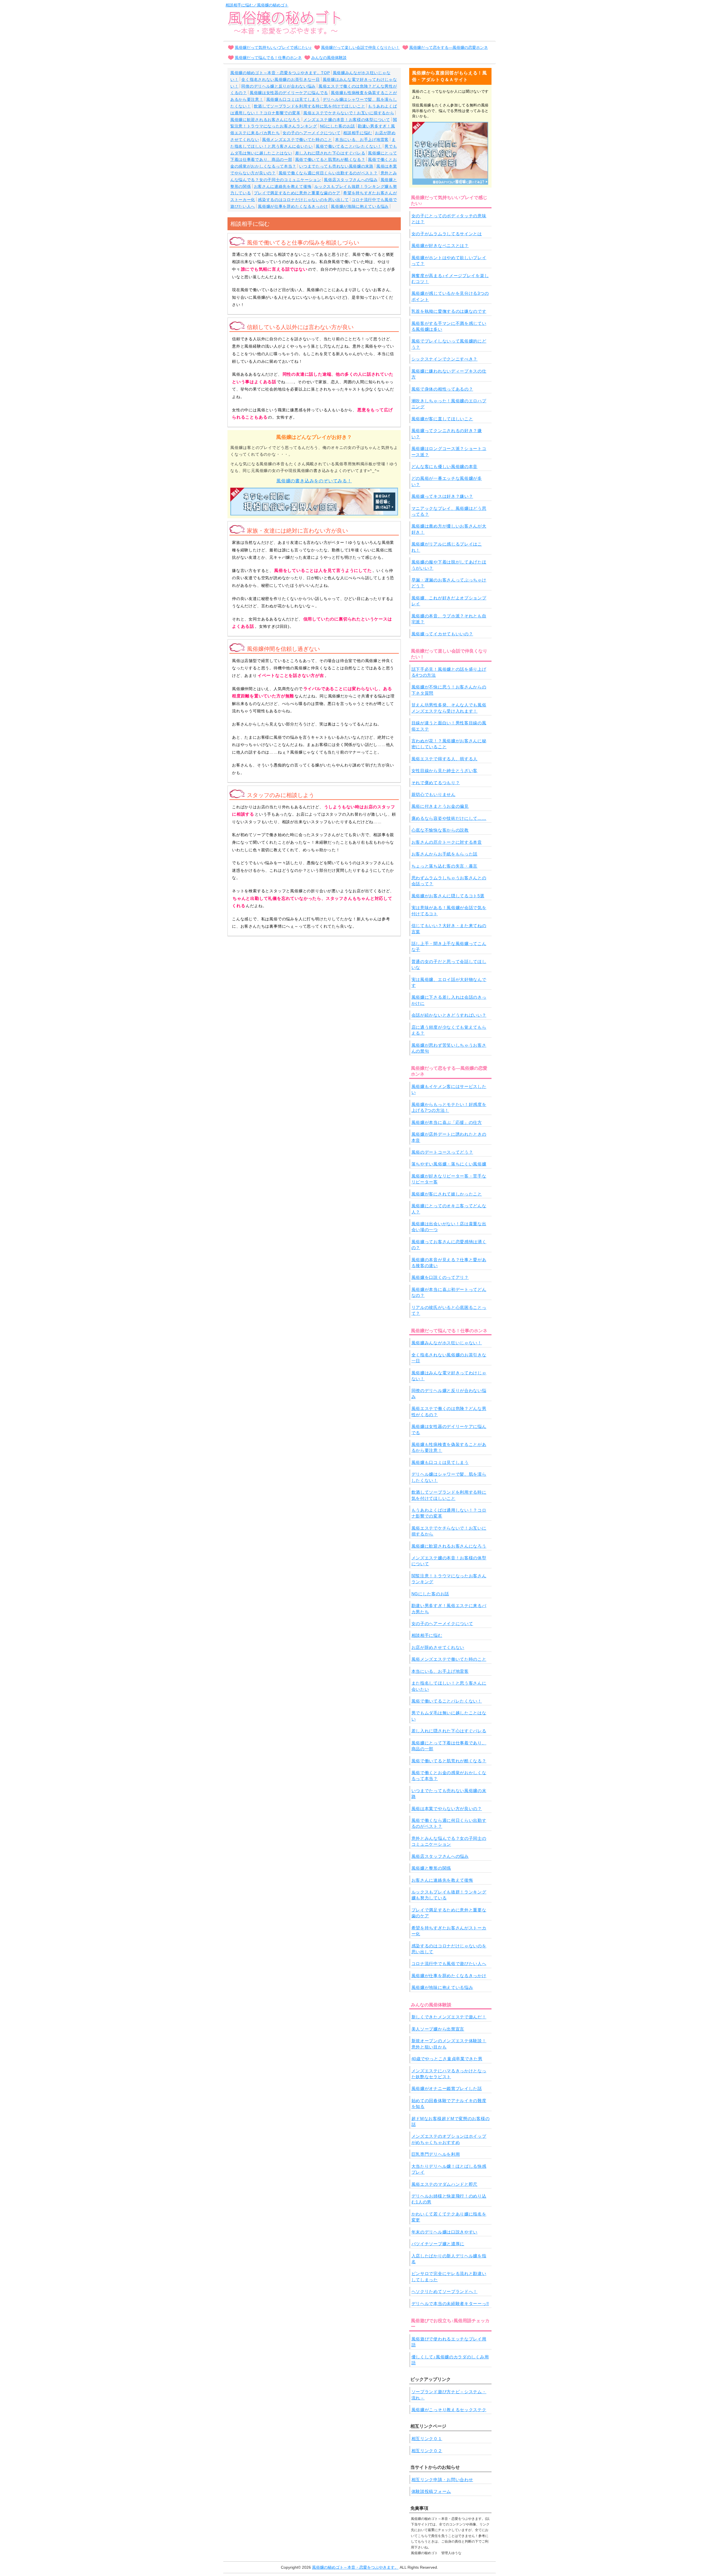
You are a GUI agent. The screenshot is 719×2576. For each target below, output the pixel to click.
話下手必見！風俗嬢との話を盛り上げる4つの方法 (449, 672)
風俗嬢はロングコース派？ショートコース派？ (449, 451)
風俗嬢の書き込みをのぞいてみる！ (314, 481)
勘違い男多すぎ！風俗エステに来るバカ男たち (449, 1608)
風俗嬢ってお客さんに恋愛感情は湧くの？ (449, 1245)
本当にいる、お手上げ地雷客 (362, 140)
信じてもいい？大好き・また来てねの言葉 (449, 928)
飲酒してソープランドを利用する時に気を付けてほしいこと (310, 106)
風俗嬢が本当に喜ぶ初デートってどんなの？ (449, 1292)
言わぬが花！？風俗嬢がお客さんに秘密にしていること (449, 744)
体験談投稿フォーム (431, 2491)
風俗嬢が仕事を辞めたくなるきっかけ (293, 206)
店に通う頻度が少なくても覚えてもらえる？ (449, 1030)
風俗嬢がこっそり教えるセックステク (449, 2410)
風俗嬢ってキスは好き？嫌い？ (442, 496)
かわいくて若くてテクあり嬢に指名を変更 (449, 2217)
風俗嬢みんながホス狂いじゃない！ (447, 1343)
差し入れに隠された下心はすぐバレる (330, 153)
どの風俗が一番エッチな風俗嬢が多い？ (447, 481)
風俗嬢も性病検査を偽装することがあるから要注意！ (449, 1447)
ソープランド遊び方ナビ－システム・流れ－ (449, 2395)
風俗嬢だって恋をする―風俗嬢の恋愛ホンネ (449, 47)
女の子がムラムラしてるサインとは (447, 234)
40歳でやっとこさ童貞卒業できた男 (447, 2059)
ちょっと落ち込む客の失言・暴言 (445, 866)
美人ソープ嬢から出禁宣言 (438, 2029)
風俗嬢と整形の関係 (431, 1868)
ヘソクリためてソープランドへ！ (445, 2291)
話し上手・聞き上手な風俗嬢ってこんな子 (449, 946)
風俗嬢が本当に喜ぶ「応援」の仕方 (447, 1122)
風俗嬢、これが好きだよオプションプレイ (449, 601)
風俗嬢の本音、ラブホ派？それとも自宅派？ (449, 619)
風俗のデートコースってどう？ (442, 1152)
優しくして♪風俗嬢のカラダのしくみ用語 (450, 2360)
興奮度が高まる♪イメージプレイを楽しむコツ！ (450, 279)
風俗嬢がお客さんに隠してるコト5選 (448, 896)
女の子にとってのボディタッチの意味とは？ (449, 219)
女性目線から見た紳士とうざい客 (445, 771)
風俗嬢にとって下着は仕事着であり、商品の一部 (449, 1746)
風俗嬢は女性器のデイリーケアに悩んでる (289, 93)
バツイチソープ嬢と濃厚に (438, 2244)
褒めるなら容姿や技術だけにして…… (449, 818)
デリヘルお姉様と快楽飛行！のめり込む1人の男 (449, 2199)
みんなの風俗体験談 (329, 58)
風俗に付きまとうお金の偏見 (440, 806)
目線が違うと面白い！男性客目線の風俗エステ (449, 726)
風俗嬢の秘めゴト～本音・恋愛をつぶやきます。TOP (280, 73)
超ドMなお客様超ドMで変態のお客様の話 (451, 2121)
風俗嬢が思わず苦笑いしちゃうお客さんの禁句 (449, 1048)
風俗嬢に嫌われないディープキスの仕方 (449, 374)
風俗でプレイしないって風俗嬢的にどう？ (449, 344)
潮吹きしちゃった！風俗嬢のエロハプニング (449, 404)
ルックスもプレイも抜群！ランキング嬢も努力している (449, 1895)
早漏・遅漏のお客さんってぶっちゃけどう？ (449, 583)
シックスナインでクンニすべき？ (445, 359)
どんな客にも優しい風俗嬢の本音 (445, 466)
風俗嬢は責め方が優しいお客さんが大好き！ (449, 529)
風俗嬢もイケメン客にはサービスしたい (449, 1089)
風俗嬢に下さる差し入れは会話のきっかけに (449, 1000)
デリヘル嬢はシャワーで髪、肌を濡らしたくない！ (449, 1477)
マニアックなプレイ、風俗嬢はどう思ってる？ (449, 511)
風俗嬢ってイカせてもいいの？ (442, 634)
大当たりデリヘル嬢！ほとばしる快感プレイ (449, 2169)
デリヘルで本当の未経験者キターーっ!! (450, 2304)
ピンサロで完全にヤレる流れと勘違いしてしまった (449, 2276)
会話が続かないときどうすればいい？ (449, 1015)
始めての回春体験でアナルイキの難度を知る (449, 2103)
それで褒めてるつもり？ (436, 783)
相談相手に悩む (358, 133)
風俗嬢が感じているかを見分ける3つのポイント (450, 296)
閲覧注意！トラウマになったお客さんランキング (449, 1579)
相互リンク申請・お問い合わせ (442, 2480)
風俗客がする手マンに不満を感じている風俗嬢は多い (449, 326)
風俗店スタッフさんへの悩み (351, 180)
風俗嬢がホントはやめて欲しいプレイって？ (449, 261)
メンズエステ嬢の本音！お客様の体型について (347, 120)
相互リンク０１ (427, 2439)
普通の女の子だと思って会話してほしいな (449, 964)
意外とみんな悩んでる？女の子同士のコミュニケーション (449, 1841)
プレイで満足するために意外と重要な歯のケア (297, 193)
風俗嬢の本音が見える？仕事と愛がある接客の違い (449, 1263)
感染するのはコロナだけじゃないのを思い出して (303, 200)
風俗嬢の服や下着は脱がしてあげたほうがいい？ (449, 565)
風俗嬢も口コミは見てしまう (293, 99)
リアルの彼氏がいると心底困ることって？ (449, 1310)
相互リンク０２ (427, 2451)
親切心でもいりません (434, 794)
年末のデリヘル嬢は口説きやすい (445, 2232)
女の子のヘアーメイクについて (311, 133)
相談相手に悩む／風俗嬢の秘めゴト (257, 5)
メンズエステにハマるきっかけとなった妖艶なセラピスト (449, 2074)
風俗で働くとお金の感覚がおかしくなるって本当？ (449, 1776)
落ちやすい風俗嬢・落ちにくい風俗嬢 (449, 1164)
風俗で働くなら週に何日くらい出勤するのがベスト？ (328, 173)
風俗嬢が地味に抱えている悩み (360, 206)
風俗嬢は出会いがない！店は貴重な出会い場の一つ (449, 1227)
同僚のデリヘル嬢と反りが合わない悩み (278, 86)
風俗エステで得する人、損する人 (445, 759)
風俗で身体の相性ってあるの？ (442, 389)
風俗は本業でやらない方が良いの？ (447, 1809)
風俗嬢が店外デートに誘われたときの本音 (449, 1137)
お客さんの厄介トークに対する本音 (447, 842)
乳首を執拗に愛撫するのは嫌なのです (449, 311)
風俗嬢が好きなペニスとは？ (440, 246)
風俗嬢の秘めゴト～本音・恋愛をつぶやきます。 (355, 2567)
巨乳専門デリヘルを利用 (436, 2154)
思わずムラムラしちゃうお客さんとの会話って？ (449, 881)
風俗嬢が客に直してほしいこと (442, 419)
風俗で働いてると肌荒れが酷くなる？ (330, 159)
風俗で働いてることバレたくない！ (349, 146)
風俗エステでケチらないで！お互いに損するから (349, 113)
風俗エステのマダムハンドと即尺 (445, 2184)
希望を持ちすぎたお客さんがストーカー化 (449, 1931)
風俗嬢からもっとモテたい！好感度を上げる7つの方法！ (449, 1107)
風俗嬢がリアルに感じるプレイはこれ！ (447, 547)
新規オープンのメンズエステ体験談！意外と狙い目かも (449, 2044)
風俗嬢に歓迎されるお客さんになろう (265, 120)
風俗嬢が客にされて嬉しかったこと (447, 1194)
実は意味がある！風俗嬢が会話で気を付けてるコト (449, 911)
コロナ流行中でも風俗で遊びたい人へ (449, 1964)
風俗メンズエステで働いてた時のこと (297, 140)
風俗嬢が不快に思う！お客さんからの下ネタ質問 (449, 690)
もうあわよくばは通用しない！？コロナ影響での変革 (449, 1513)
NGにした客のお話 (337, 126)
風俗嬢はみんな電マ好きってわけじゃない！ (449, 1376)
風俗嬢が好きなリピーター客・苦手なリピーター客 (449, 1179)
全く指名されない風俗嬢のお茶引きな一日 (280, 79)
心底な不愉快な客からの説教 (440, 830)
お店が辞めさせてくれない (438, 1647)
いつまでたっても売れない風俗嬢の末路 (336, 166)
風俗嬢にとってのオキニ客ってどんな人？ (449, 1209)
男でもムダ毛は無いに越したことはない (449, 1716)
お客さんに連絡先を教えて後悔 (283, 186)
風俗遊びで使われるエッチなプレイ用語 (449, 2342)
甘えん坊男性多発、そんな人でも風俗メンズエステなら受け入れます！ (449, 708)
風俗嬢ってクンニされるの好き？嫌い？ (447, 433)
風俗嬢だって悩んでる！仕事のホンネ (268, 58)
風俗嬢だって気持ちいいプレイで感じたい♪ (273, 47)
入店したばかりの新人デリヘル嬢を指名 (449, 2259)
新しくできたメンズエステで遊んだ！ (449, 2017)
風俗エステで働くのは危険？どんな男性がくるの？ (449, 1411)
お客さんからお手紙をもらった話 (445, 854)
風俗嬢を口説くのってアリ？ (440, 1277)
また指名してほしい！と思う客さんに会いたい (449, 1686)
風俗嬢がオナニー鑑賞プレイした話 (447, 2088)
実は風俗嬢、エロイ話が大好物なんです (449, 982)
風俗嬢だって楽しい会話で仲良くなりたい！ (360, 47)
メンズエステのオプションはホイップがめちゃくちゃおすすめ (449, 2139)
